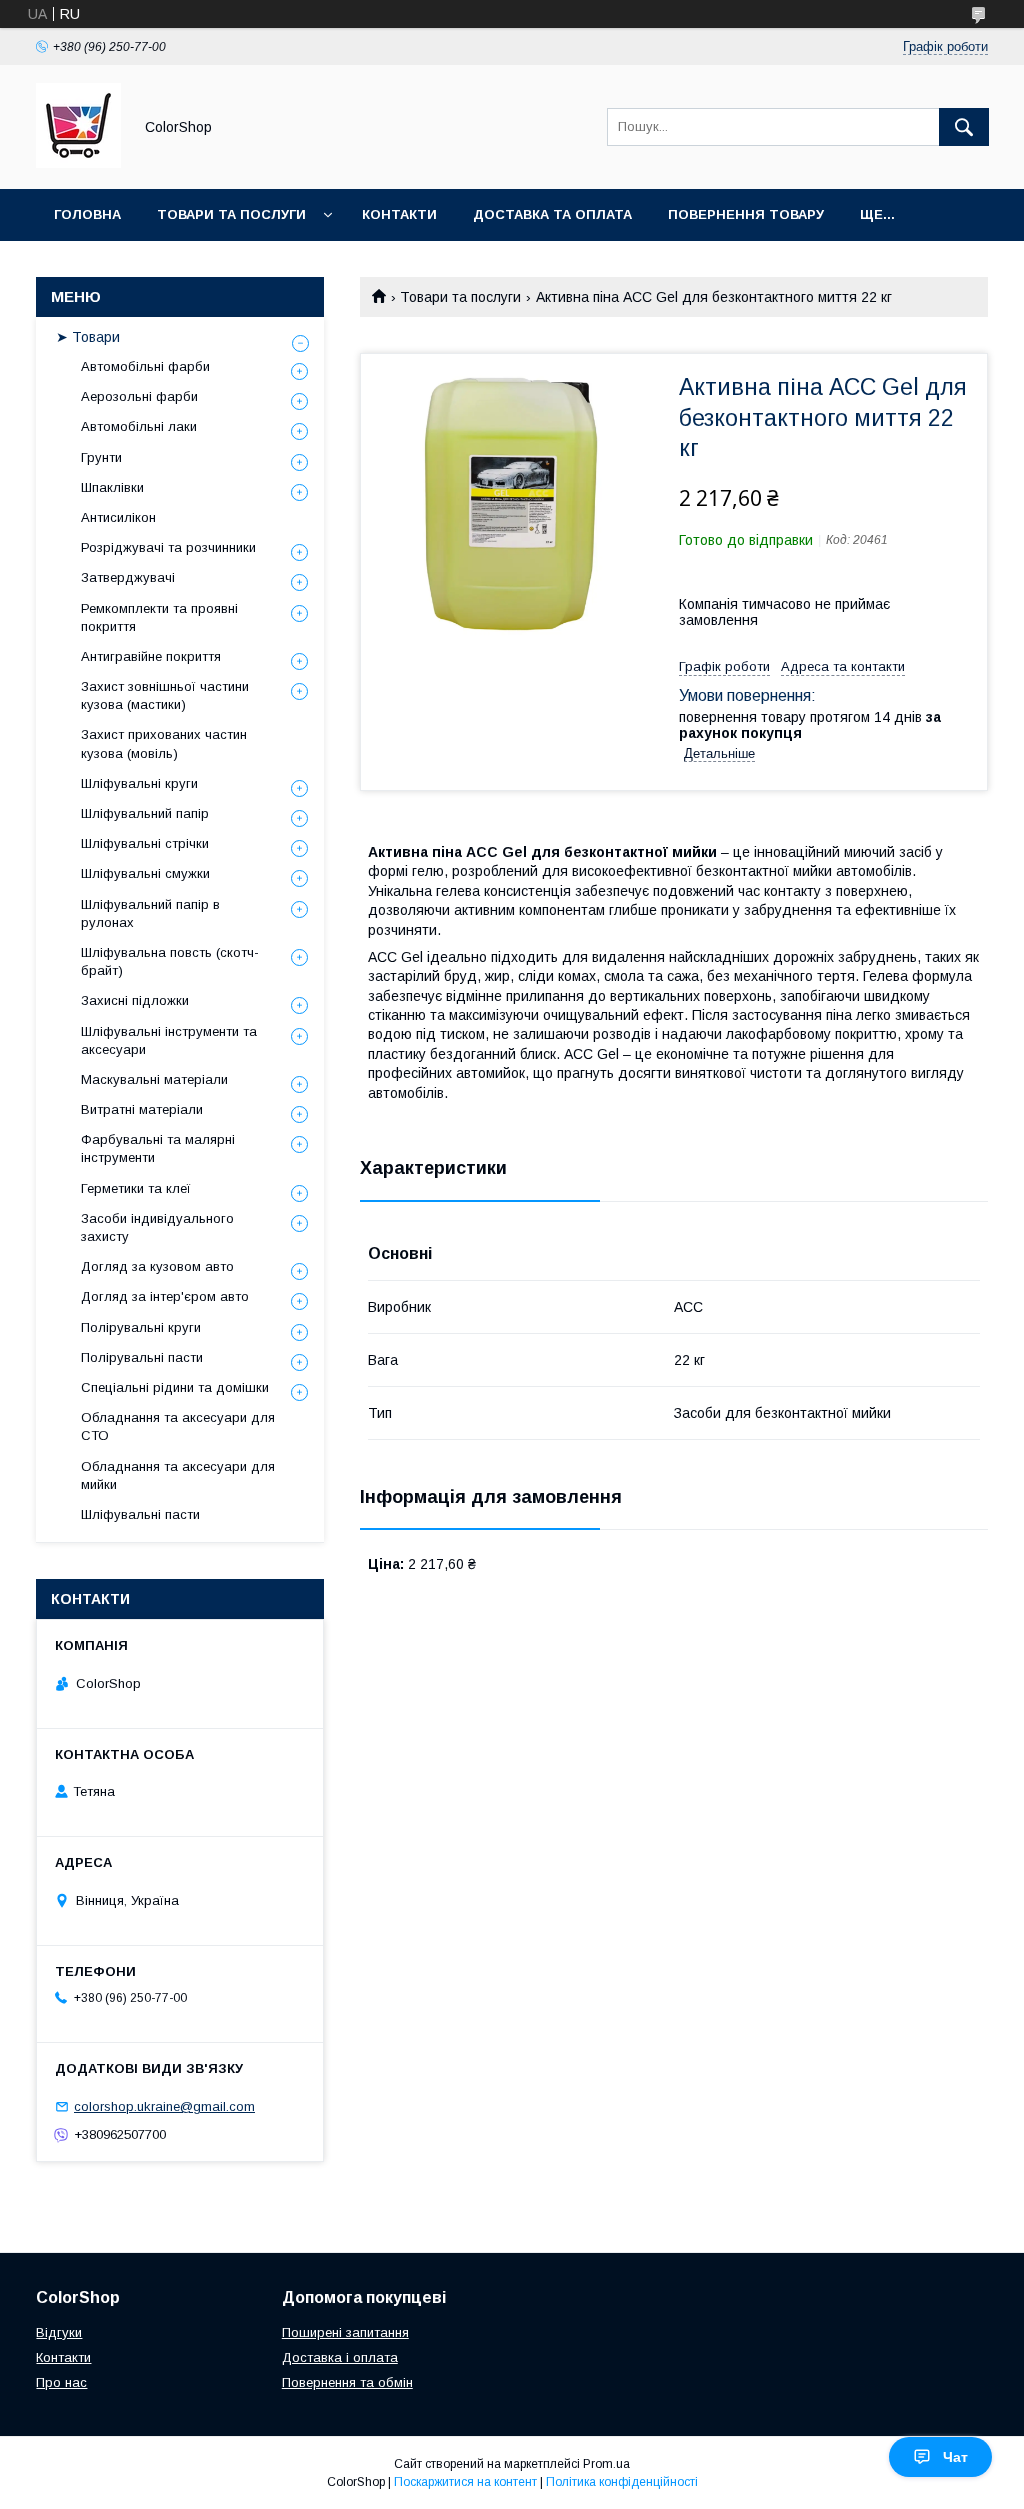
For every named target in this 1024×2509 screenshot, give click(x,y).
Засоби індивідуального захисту (157, 1227)
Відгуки (59, 2332)
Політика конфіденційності (622, 2482)
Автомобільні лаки (139, 426)
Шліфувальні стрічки (145, 843)
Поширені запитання (345, 2332)
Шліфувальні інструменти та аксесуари (169, 1040)
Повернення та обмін (347, 2382)
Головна (87, 214)
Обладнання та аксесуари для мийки (178, 1475)
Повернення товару (746, 214)
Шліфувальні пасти (140, 1514)
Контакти (399, 214)
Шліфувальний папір (145, 813)
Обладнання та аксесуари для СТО (178, 1426)
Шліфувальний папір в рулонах (150, 913)
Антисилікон (118, 517)
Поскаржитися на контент (465, 2482)
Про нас (61, 2382)
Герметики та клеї (136, 1188)
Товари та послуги (231, 214)
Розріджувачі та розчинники (168, 547)
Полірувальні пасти (142, 1357)
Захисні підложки (135, 1000)
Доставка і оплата (340, 2357)
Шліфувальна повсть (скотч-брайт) (170, 961)
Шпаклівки (112, 487)
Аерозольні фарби (139, 396)
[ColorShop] (78, 163)
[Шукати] (964, 127)
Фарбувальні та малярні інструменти (158, 1148)
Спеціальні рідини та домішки (175, 1387)
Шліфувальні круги (139, 783)
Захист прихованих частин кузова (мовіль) (164, 743)
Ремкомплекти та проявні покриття (159, 617)
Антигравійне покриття (151, 656)
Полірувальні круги (141, 1327)
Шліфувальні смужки (145, 873)
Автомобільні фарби (145, 366)
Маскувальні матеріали (154, 1079)
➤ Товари (88, 337)
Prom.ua (606, 2464)
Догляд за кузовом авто (157, 1266)
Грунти (101, 457)
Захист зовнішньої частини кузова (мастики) (165, 695)
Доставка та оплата (552, 214)
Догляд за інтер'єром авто (165, 1296)
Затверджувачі (128, 577)
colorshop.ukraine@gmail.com (164, 2106)
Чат (955, 2457)
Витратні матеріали (142, 1109)
